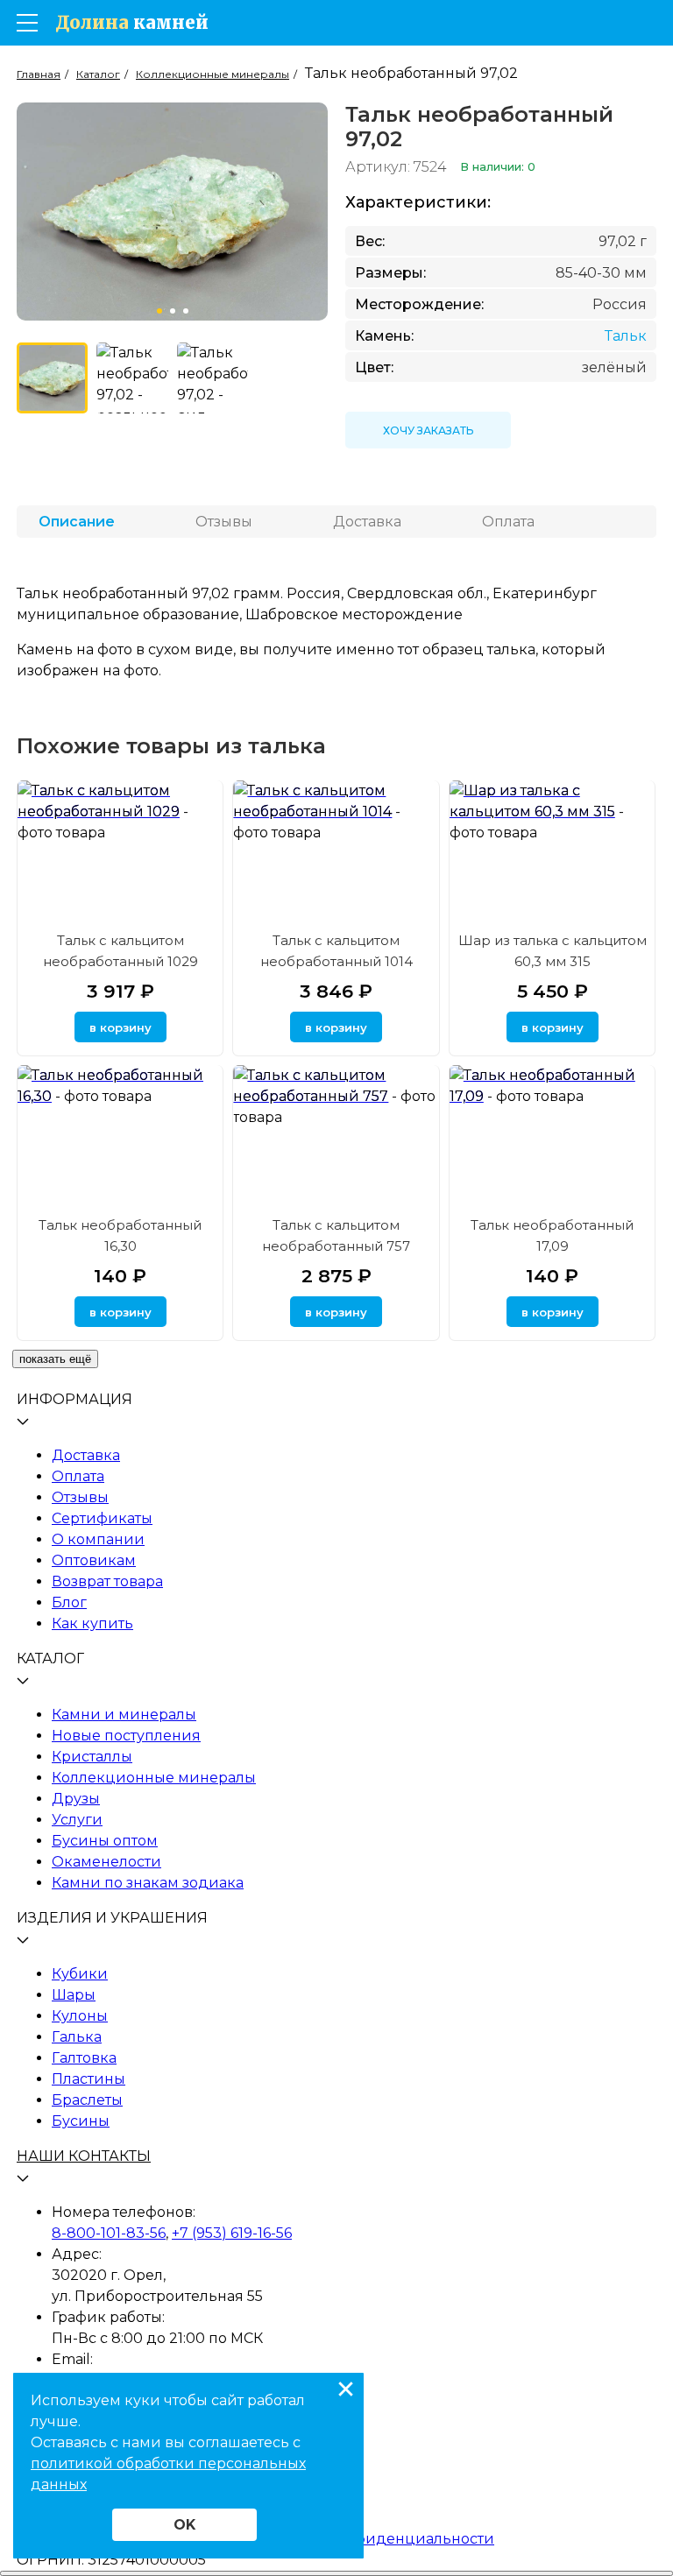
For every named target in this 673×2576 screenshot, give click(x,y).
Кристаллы (92, 1757)
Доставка (86, 1455)
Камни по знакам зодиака (148, 1883)
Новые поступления (126, 1736)
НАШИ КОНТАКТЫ (84, 2156)
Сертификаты (102, 1518)
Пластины (89, 2079)
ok (184, 2525)
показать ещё (55, 1359)
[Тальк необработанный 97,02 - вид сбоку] (213, 378)
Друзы (76, 1799)
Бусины (81, 2121)
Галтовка (84, 2058)
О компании (98, 1539)
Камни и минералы (124, 1715)
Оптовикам (94, 1560)
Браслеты (87, 2100)
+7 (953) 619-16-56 (232, 2233)
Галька (77, 2037)
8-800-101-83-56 (109, 2233)
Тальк (626, 336)
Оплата (78, 1476)
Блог (69, 1602)
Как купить (92, 1623)
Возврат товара (107, 1581)
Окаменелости (106, 1862)
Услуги (77, 1820)
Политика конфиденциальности (372, 2539)
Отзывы (80, 1497)
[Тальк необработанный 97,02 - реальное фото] (132, 378)
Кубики (80, 1974)
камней (132, 23)
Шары (74, 1995)
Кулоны (80, 2016)
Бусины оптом (105, 1841)
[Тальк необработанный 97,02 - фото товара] (52, 378)
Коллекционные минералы (154, 1778)
